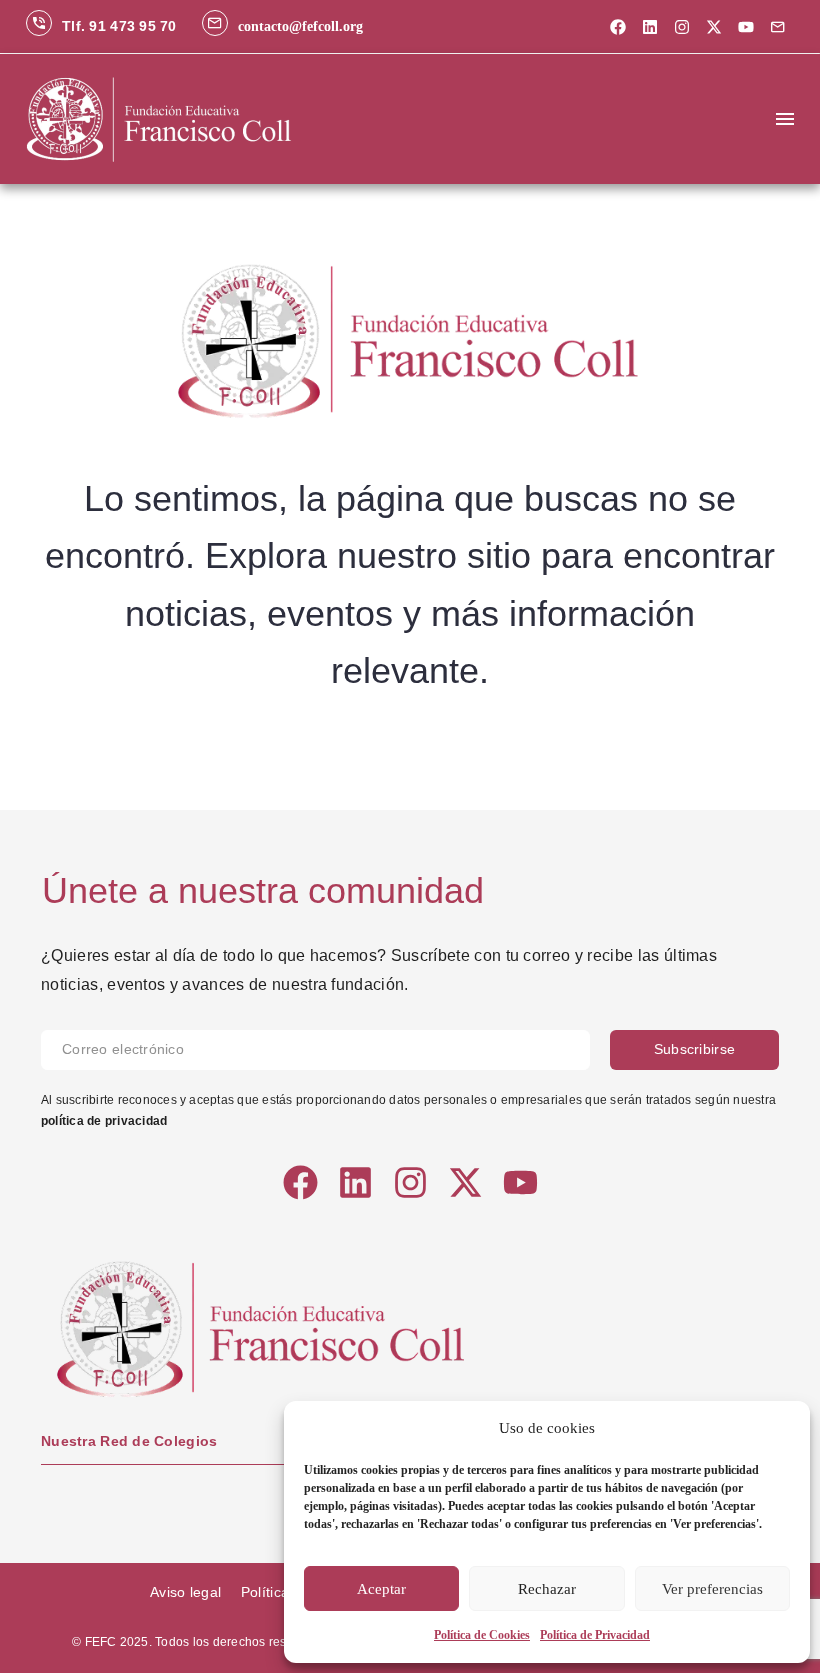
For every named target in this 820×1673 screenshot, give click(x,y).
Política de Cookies (482, 1635)
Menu (785, 119)
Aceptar (381, 1589)
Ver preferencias (712, 1589)
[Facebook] (618, 27)
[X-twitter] (714, 27)
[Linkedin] (650, 27)
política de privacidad (104, 1121)
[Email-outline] (778, 27)
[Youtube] (746, 27)
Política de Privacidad (595, 1635)
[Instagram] (682, 27)
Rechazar (547, 1589)
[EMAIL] (325, 1050)
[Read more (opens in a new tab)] (101, 26)
